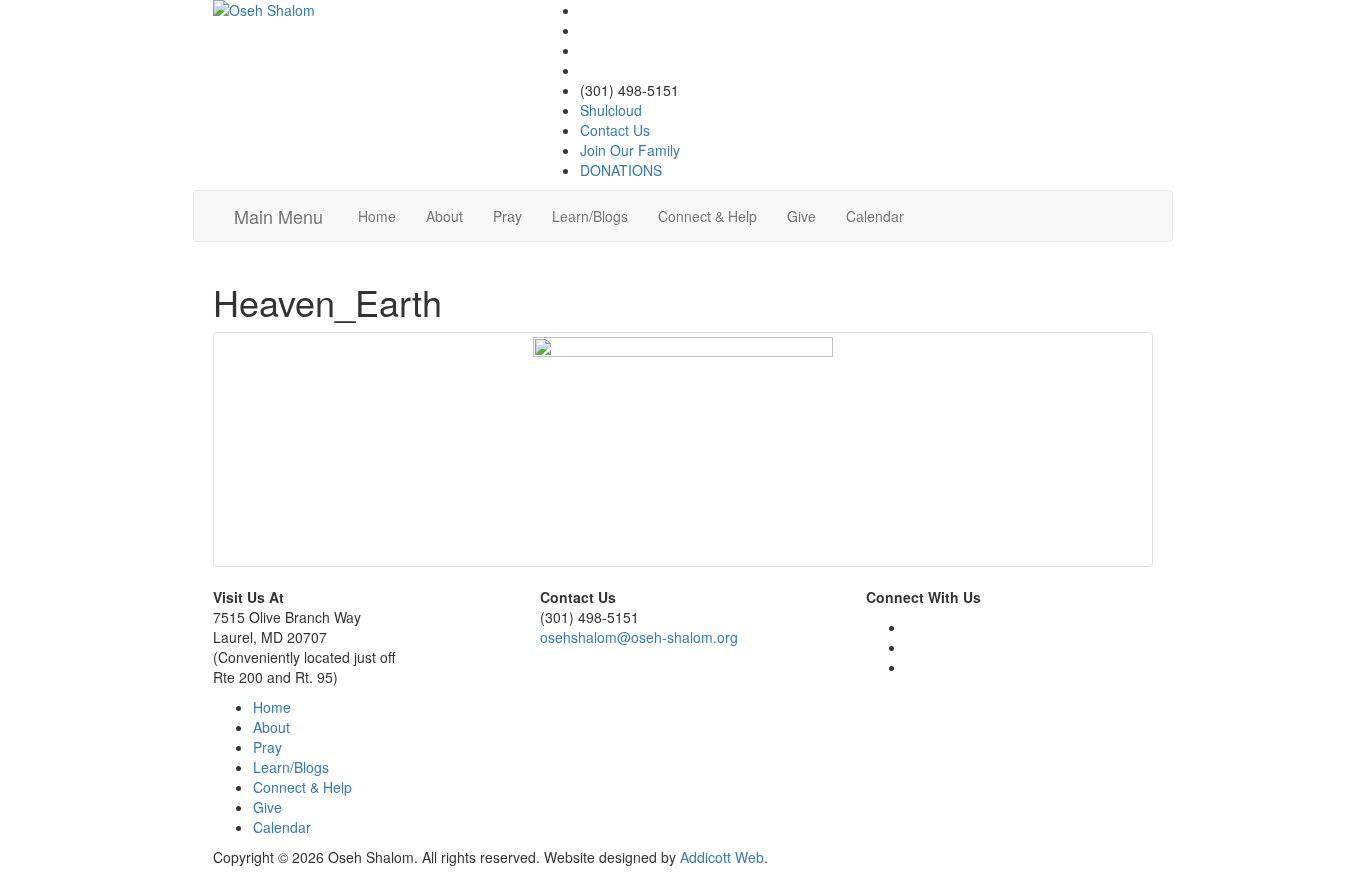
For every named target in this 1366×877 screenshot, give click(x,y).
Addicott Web (722, 857)
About (444, 216)
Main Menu (278, 216)
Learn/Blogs (590, 216)
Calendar (875, 216)
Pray (507, 216)
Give (801, 216)
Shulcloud (611, 110)
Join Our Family (630, 150)
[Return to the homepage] (356, 10)
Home (377, 216)
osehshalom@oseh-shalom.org (639, 637)
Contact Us (615, 130)
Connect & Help (707, 216)
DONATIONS (621, 170)
